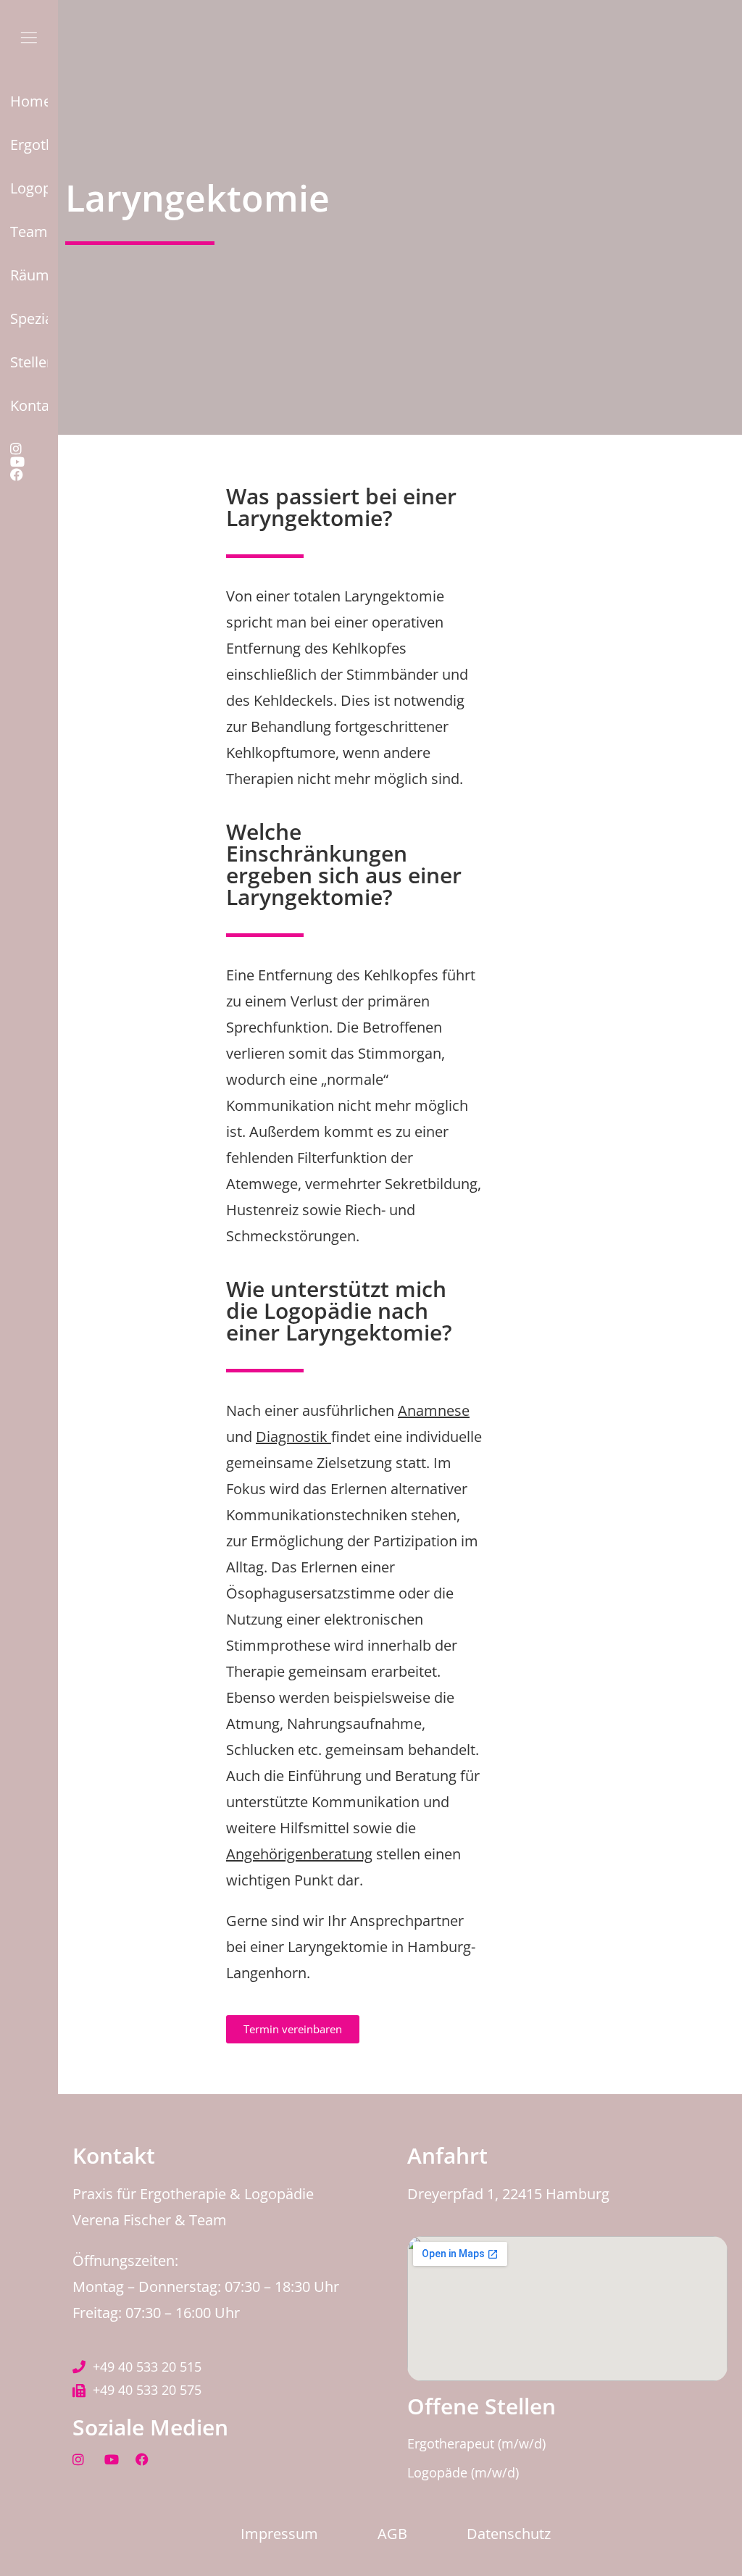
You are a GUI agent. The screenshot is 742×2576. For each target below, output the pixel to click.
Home (29, 101)
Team (29, 232)
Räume (29, 275)
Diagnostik (293, 1437)
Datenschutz (509, 2534)
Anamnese (434, 1410)
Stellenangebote (29, 362)
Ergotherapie (29, 145)
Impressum (279, 2534)
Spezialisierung (29, 318)
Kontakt (29, 405)
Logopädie (29, 188)
